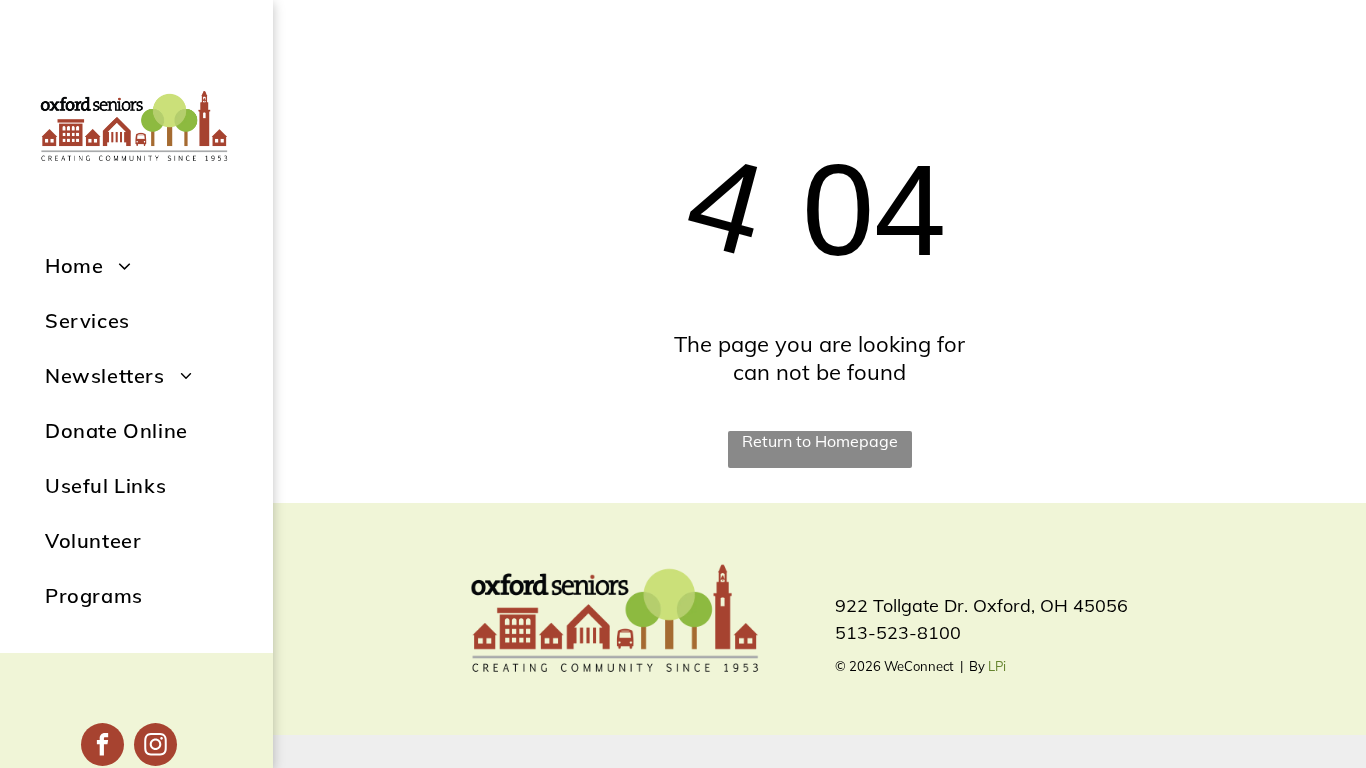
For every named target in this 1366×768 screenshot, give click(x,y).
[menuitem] (159, 265)
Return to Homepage (820, 441)
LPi (997, 666)
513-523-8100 (898, 632)
